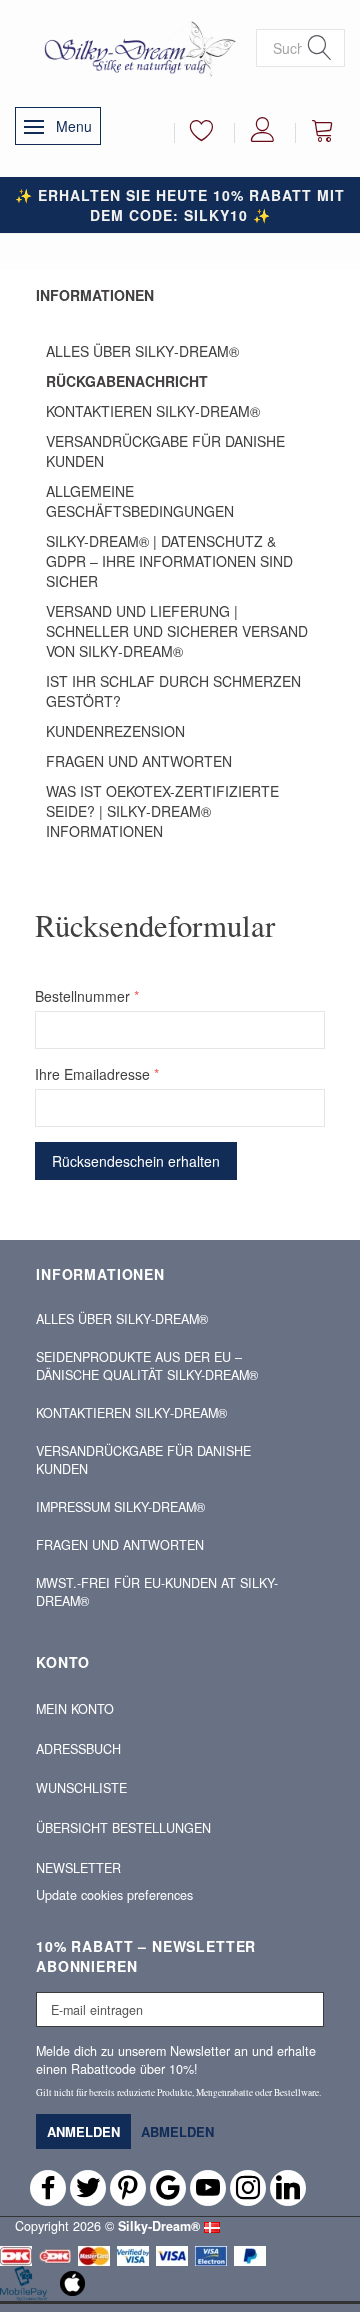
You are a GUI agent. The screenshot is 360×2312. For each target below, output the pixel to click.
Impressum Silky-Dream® (120, 1507)
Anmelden (83, 2131)
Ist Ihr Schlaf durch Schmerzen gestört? (173, 691)
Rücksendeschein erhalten (136, 1161)
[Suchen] (320, 48)
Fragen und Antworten (139, 761)
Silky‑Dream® (159, 2226)
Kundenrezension (115, 731)
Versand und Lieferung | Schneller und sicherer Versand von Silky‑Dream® (177, 631)
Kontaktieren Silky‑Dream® (153, 411)
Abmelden (177, 2131)
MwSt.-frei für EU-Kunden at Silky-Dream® (157, 1592)
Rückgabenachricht (127, 381)
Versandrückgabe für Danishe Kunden (165, 451)
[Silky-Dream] (135, 48)
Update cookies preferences (114, 1895)
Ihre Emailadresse (92, 1074)
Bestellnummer (82, 996)
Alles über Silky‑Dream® (142, 351)
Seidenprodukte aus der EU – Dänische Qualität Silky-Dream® (147, 1366)
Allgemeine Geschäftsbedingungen (140, 501)
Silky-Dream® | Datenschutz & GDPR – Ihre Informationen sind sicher (169, 561)
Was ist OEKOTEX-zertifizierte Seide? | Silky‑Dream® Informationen (162, 811)
